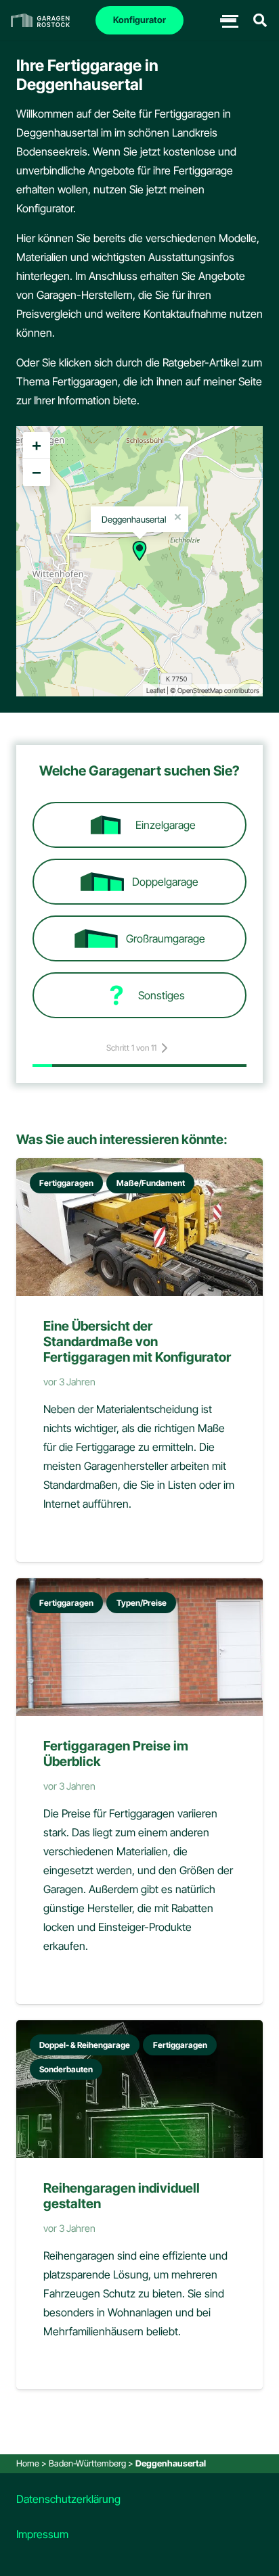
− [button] (37, 472)
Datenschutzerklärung (68, 2499)
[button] (260, 20)
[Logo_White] (40, 20)
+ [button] (37, 445)
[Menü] (228, 20)
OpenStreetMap (200, 690)
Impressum (42, 2534)
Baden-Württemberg (87, 2463)
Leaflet (156, 690)
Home (28, 2463)
